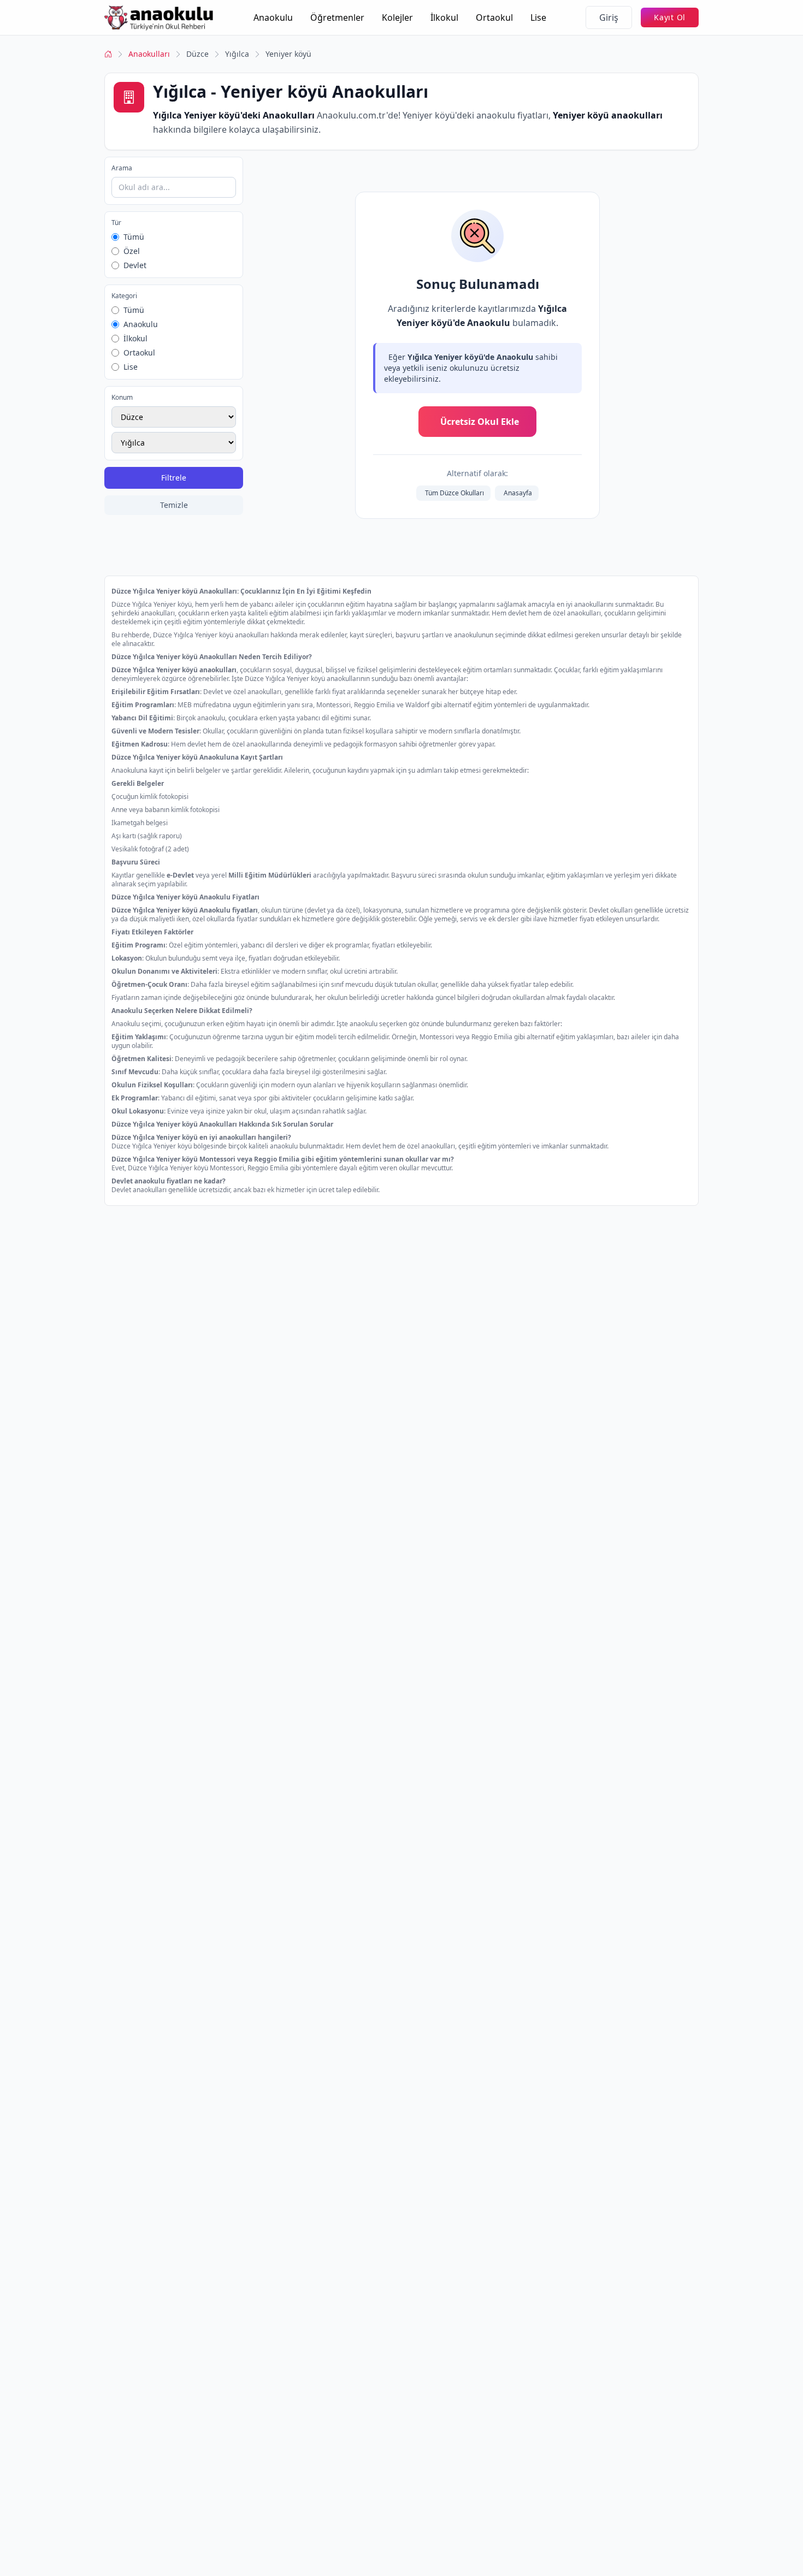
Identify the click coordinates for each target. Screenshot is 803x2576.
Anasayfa (518, 493)
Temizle (174, 505)
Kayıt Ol (670, 17)
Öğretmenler (337, 17)
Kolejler (397, 17)
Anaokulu (273, 17)
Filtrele (174, 478)
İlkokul (444, 17)
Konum (122, 398)
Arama (122, 168)
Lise (538, 17)
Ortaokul (494, 17)
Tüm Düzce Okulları (454, 493)
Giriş (609, 17)
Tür (116, 223)
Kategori (124, 296)
